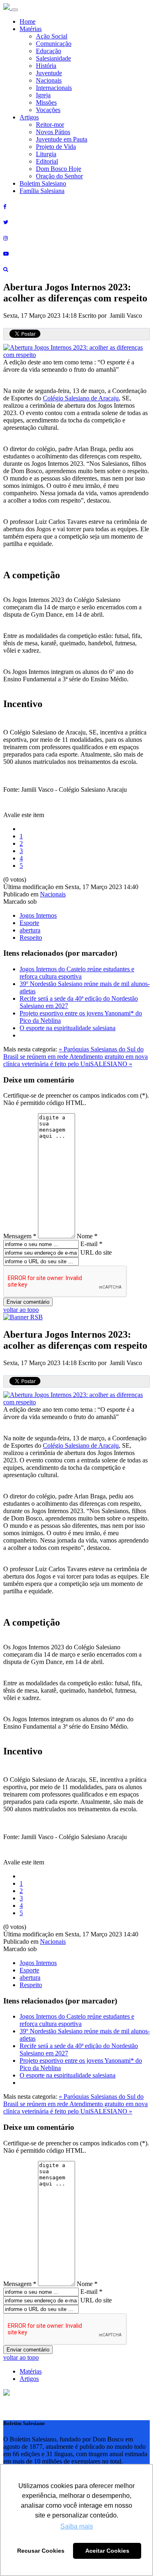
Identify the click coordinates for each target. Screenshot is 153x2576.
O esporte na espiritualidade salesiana (68, 1028)
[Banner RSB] (23, 1317)
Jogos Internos (38, 915)
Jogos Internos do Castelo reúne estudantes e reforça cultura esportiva (77, 973)
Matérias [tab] (31, 2371)
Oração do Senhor (59, 176)
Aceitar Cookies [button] (107, 2551)
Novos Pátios (53, 132)
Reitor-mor (50, 125)
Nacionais (49, 80)
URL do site (96, 1252)
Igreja (43, 95)
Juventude (49, 73)
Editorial (47, 161)
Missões (46, 102)
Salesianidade (53, 58)
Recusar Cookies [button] (41, 2551)
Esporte (29, 923)
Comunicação (54, 44)
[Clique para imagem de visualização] (76, 355)
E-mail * (91, 1244)
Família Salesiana (42, 191)
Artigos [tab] (29, 2379)
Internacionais (54, 88)
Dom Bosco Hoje (59, 169)
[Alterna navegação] (15, 10)
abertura (30, 930)
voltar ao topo (21, 1310)
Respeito (31, 938)
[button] (7, 2393)
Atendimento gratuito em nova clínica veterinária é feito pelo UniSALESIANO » (75, 1060)
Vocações (48, 110)
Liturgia (46, 154)
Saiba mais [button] (77, 2526)
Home (28, 21)
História (46, 66)
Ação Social (52, 36)
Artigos (29, 117)
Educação (49, 51)
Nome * (87, 1236)
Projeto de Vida (56, 147)
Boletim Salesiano (43, 183)
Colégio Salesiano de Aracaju (81, 398)
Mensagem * (20, 1236)
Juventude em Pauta (62, 139)
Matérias (31, 29)
